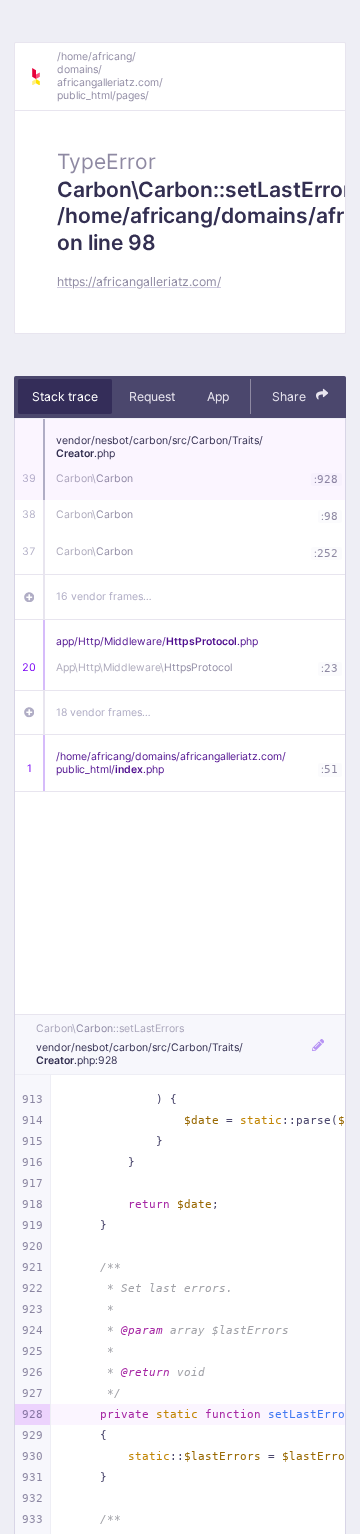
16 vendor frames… (104, 596)
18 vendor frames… (103, 712)
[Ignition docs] (43, 77)
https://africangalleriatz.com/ (139, 281)
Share (290, 396)
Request (152, 396)
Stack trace (65, 396)
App (218, 396)
